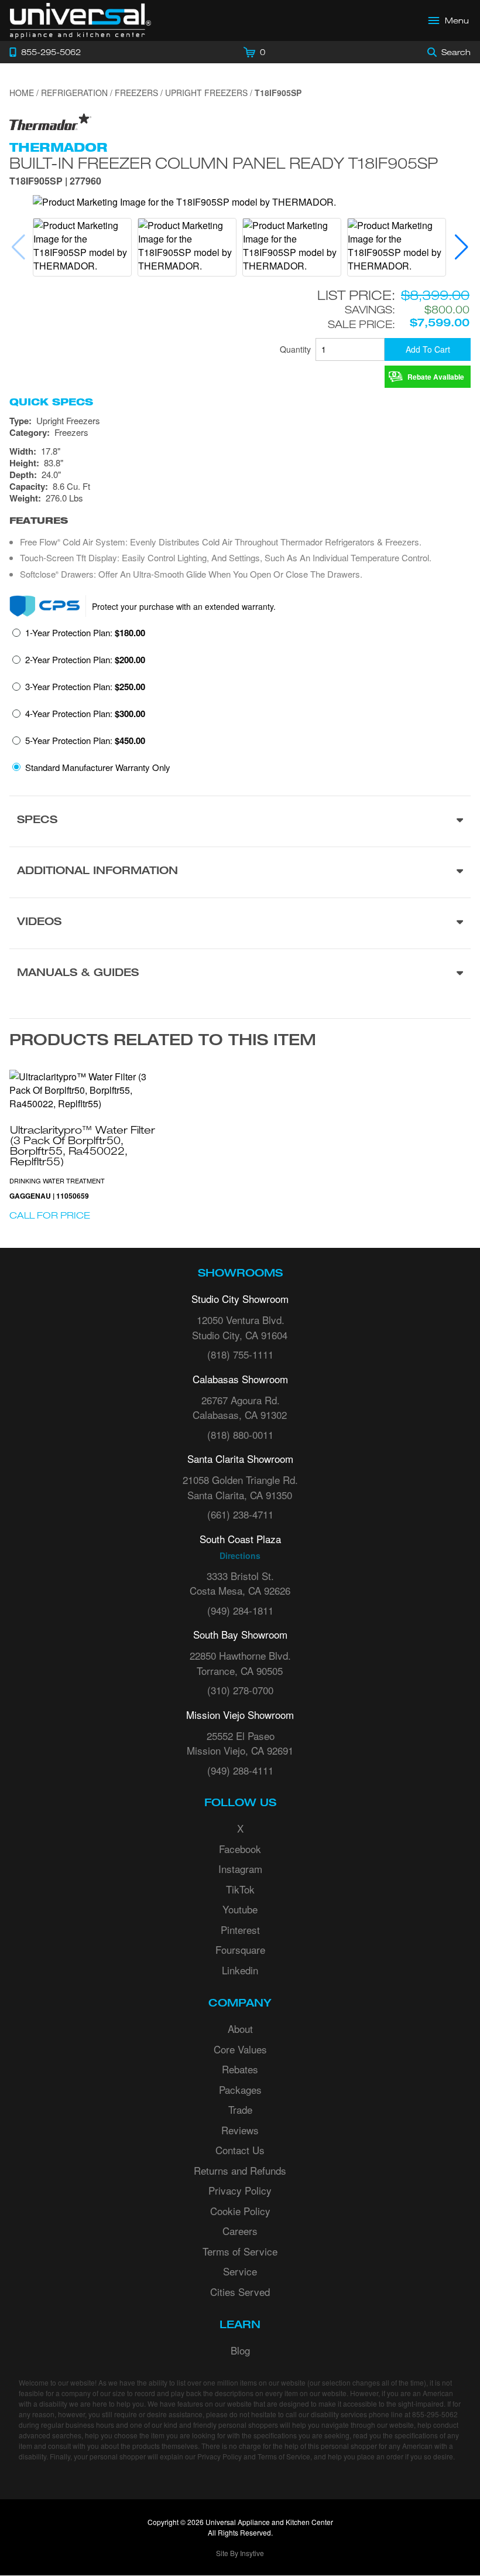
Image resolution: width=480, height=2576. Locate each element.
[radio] (79, 636)
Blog (240, 2350)
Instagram (240, 1869)
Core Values (240, 2049)
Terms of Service (240, 2251)
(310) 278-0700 (240, 1690)
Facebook (240, 1849)
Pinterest (240, 1930)
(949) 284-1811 (240, 1610)
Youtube (240, 1909)
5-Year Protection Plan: (85, 741)
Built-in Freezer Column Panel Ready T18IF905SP (224, 163)
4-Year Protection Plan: (85, 714)
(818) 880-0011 (240, 1434)
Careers (240, 2231)
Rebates (240, 2069)
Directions (240, 1555)
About (240, 2029)
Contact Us (240, 2150)
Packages (240, 2089)
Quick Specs (51, 402)
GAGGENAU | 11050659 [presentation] (49, 1196)
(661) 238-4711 (240, 1514)
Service (240, 2271)
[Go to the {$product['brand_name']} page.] (50, 121)
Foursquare (240, 1949)
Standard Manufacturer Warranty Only (98, 767)
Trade (240, 2109)
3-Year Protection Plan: (85, 687)
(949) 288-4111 (240, 1770)
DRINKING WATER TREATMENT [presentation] (57, 1180)
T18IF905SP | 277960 (55, 182)
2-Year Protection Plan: (85, 660)
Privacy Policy (240, 2190)
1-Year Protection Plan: (85, 633)
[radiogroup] (240, 703)
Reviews (240, 2130)
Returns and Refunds (240, 2170)
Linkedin (240, 1970)
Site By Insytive (240, 2553)
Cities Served (240, 2292)
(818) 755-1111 (240, 1354)
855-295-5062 (435, 2414)
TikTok (240, 1889)
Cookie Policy (240, 2211)
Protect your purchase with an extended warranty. (184, 606)
